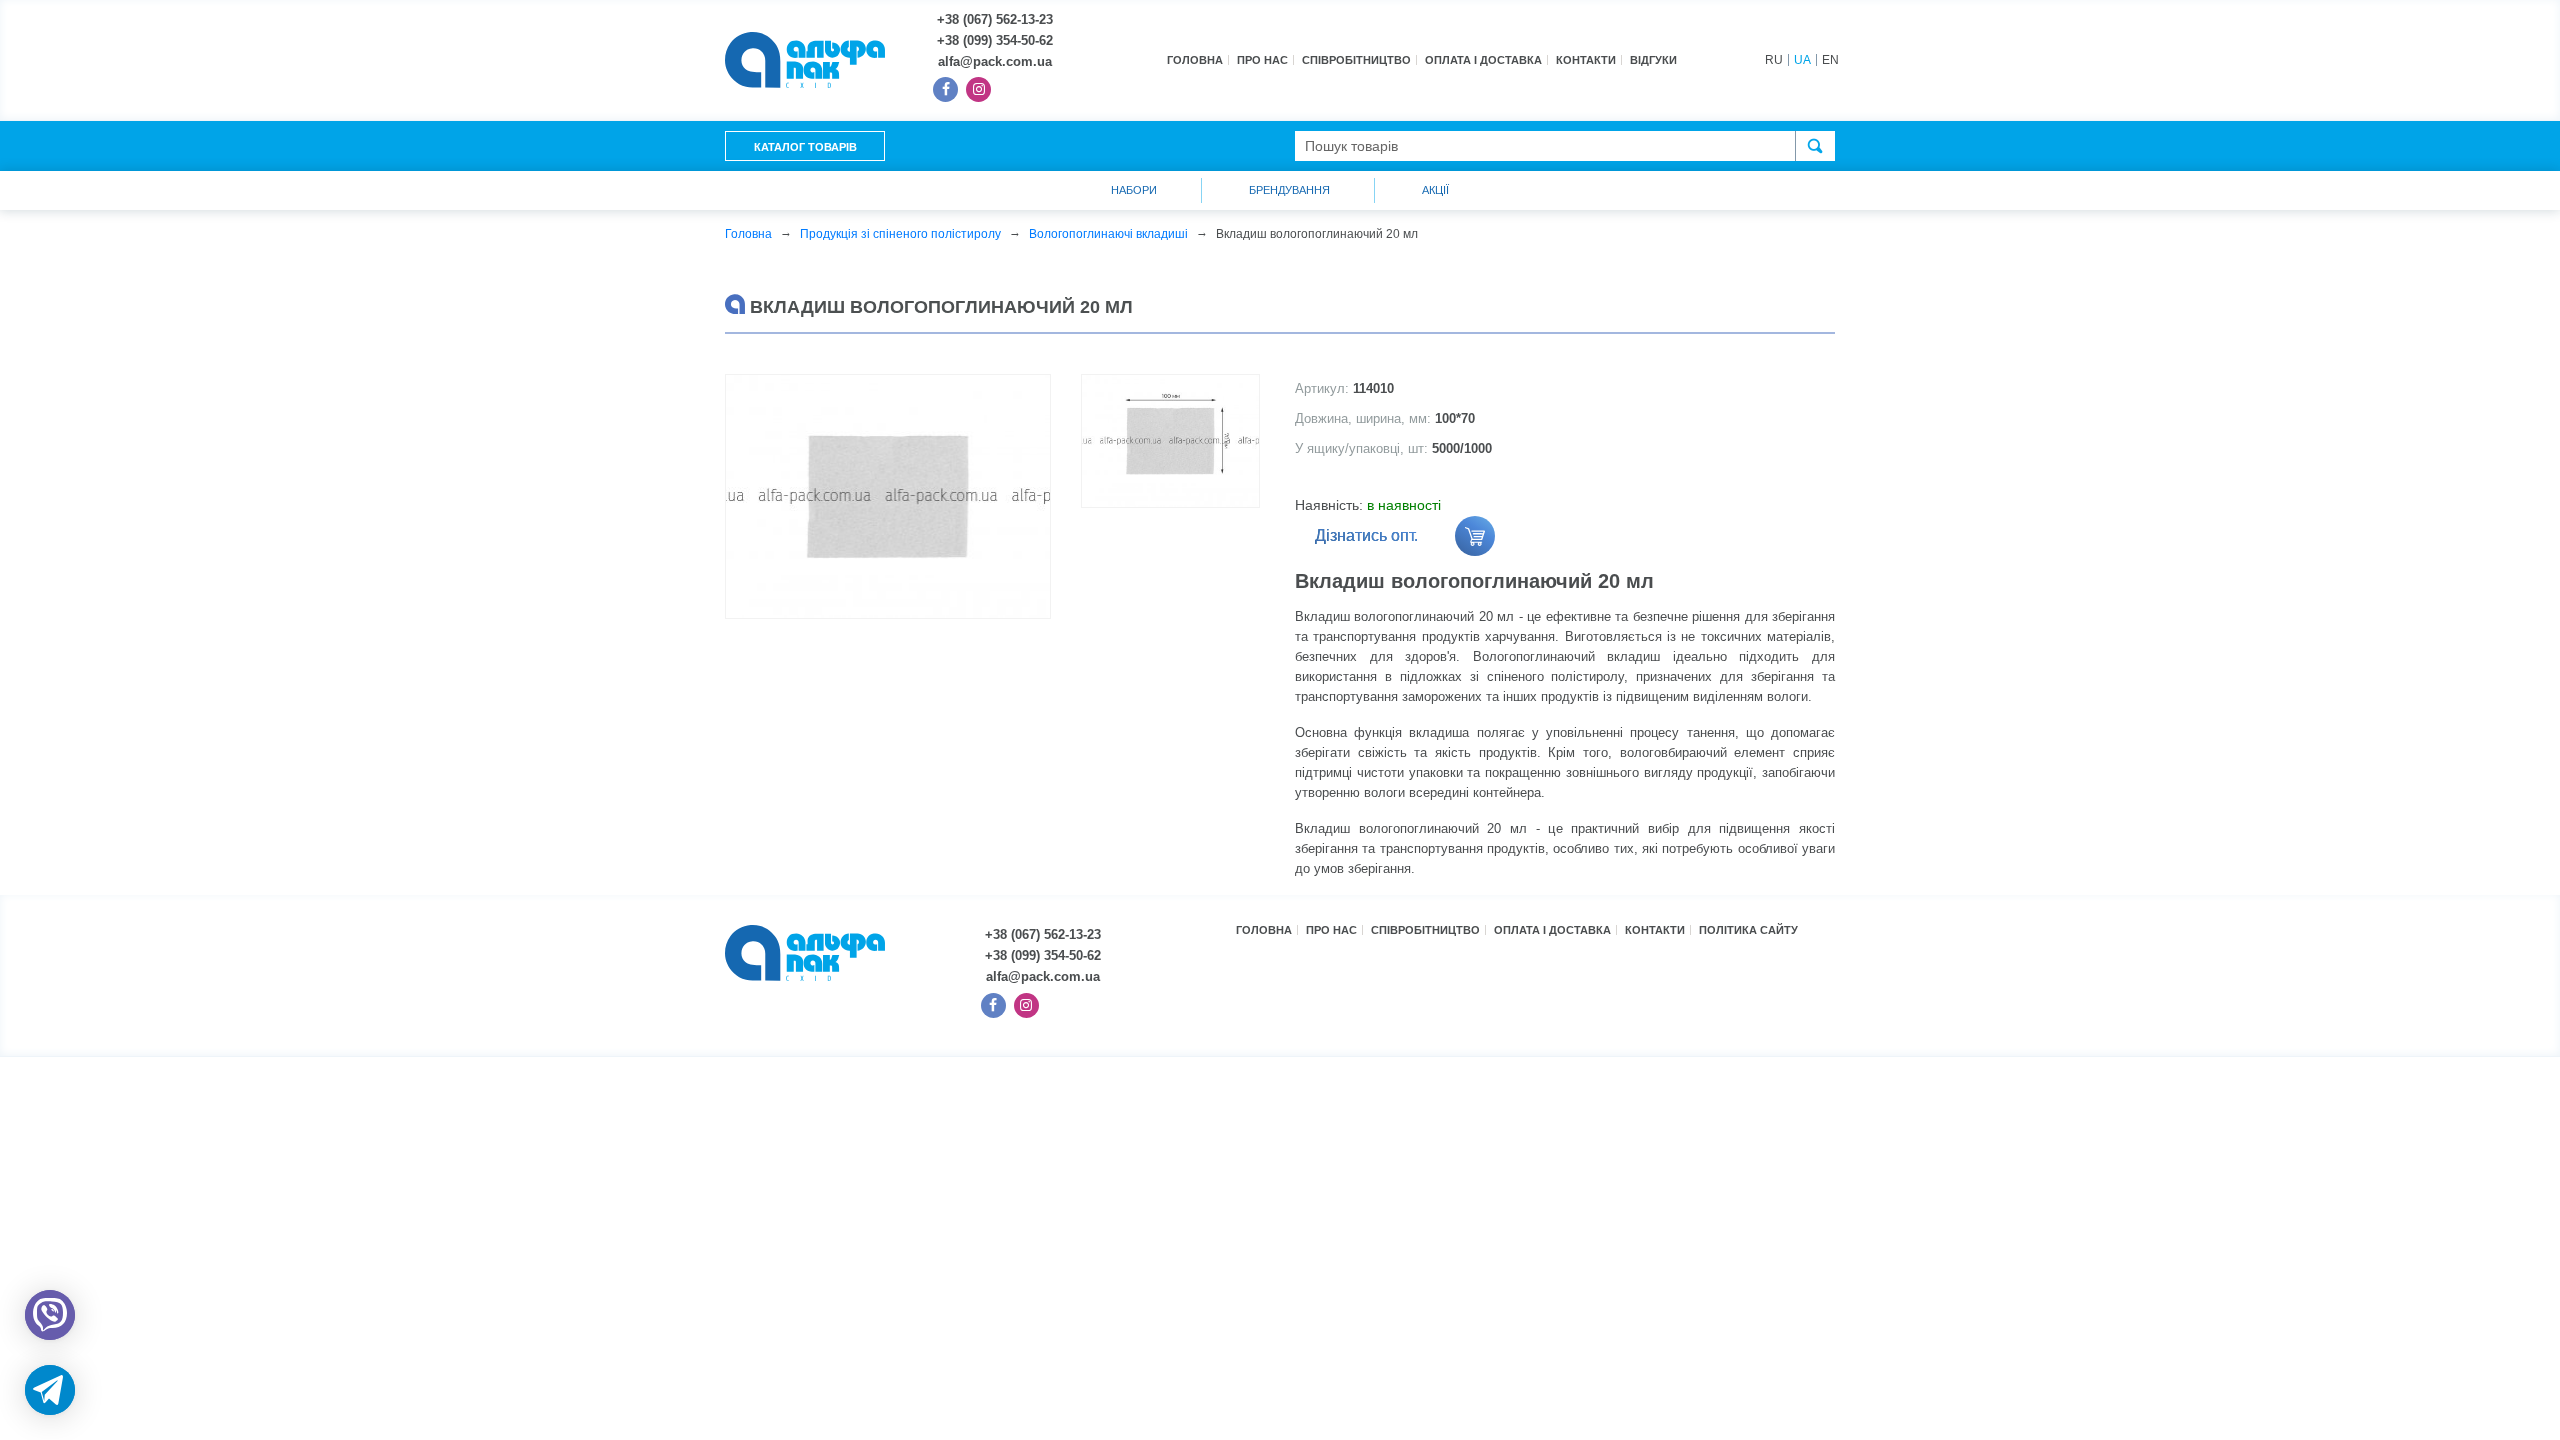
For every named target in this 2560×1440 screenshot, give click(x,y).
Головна (1195, 60)
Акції (1435, 190)
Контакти (1586, 60)
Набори (1134, 190)
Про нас (1262, 60)
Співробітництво (1356, 60)
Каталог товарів (805, 147)
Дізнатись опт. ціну (1366, 541)
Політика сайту (1748, 930)
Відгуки (1653, 60)
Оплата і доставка (1483, 60)
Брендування (1289, 190)
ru (1774, 60)
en (1830, 60)
